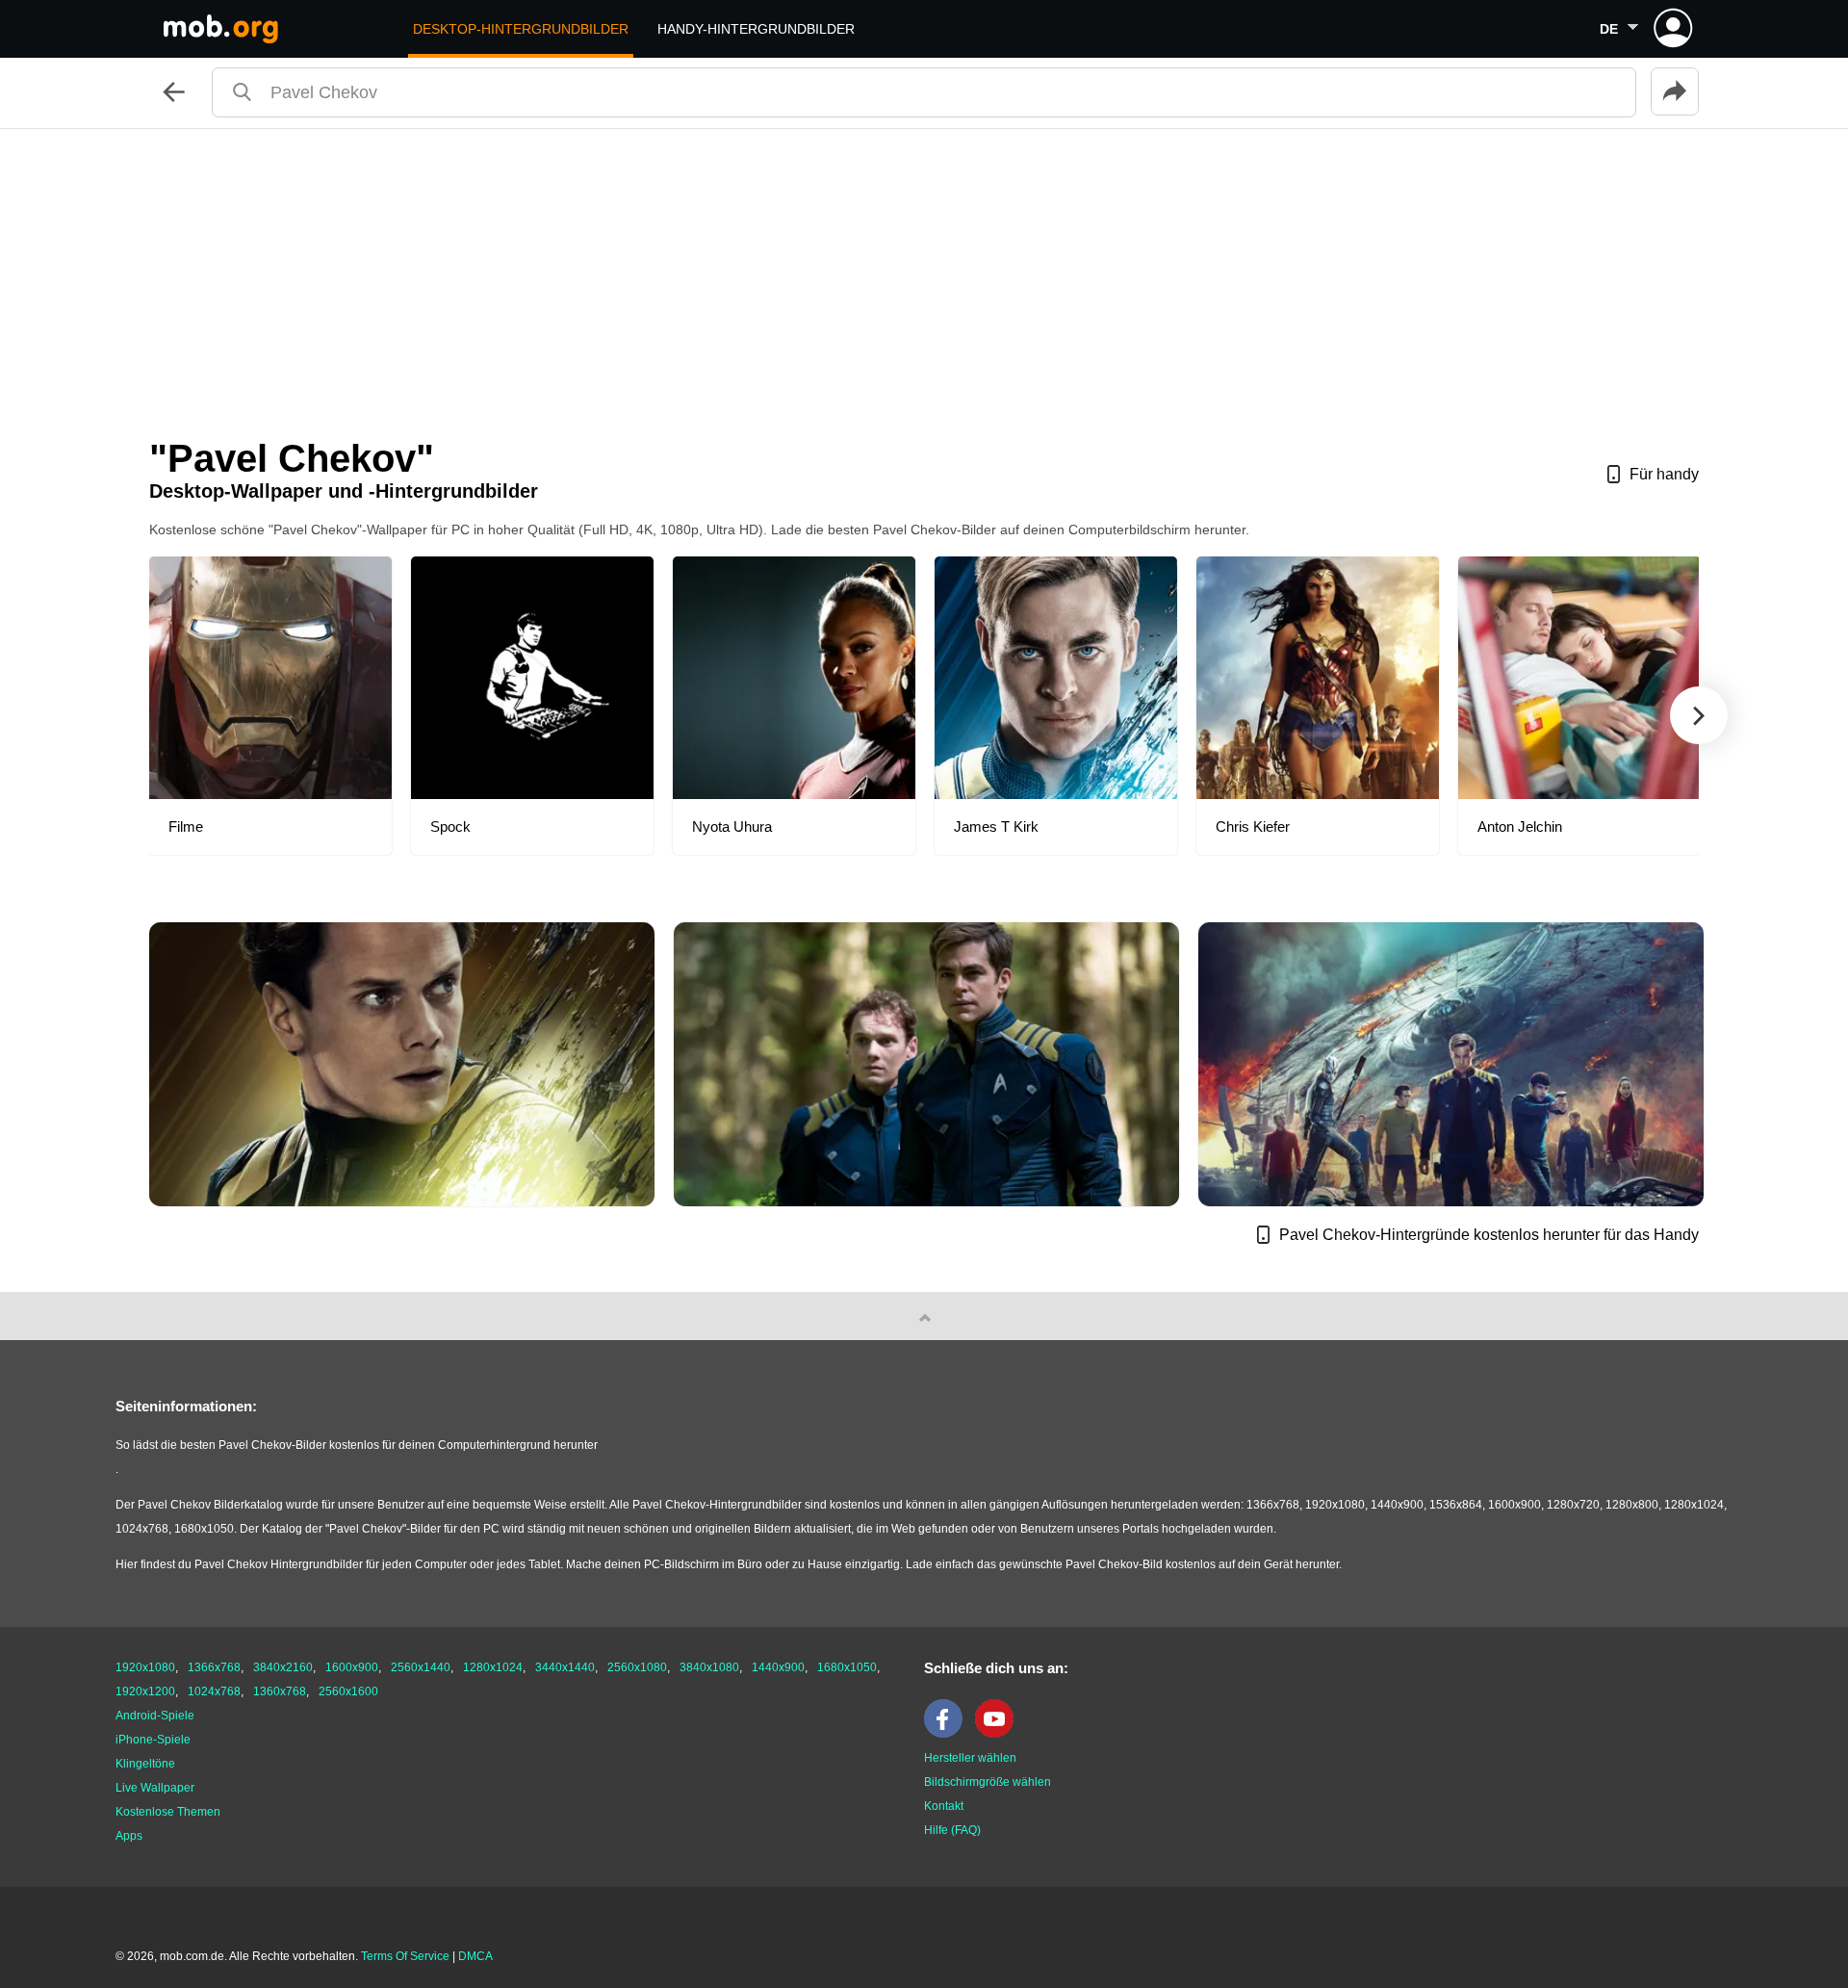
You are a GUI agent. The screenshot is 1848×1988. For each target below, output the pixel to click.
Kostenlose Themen (168, 1812)
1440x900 (778, 1667)
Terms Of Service (405, 1956)
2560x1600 (348, 1691)
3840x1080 (709, 1667)
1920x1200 (145, 1691)
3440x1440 (565, 1667)
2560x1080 (637, 1667)
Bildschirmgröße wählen (988, 1782)
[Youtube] (999, 1734)
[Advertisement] (924, 273)
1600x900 (352, 1667)
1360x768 (280, 1691)
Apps (129, 1836)
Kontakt (944, 1806)
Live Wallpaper (155, 1788)
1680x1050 (847, 1667)
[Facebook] (948, 1734)
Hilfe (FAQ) (952, 1830)
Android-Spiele (155, 1716)
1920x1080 (145, 1667)
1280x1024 (493, 1667)
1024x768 (214, 1691)
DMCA (475, 1956)
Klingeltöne (145, 1764)
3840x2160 (283, 1667)
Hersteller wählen (970, 1758)
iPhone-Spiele (153, 1740)
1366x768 (214, 1667)
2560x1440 (421, 1667)
